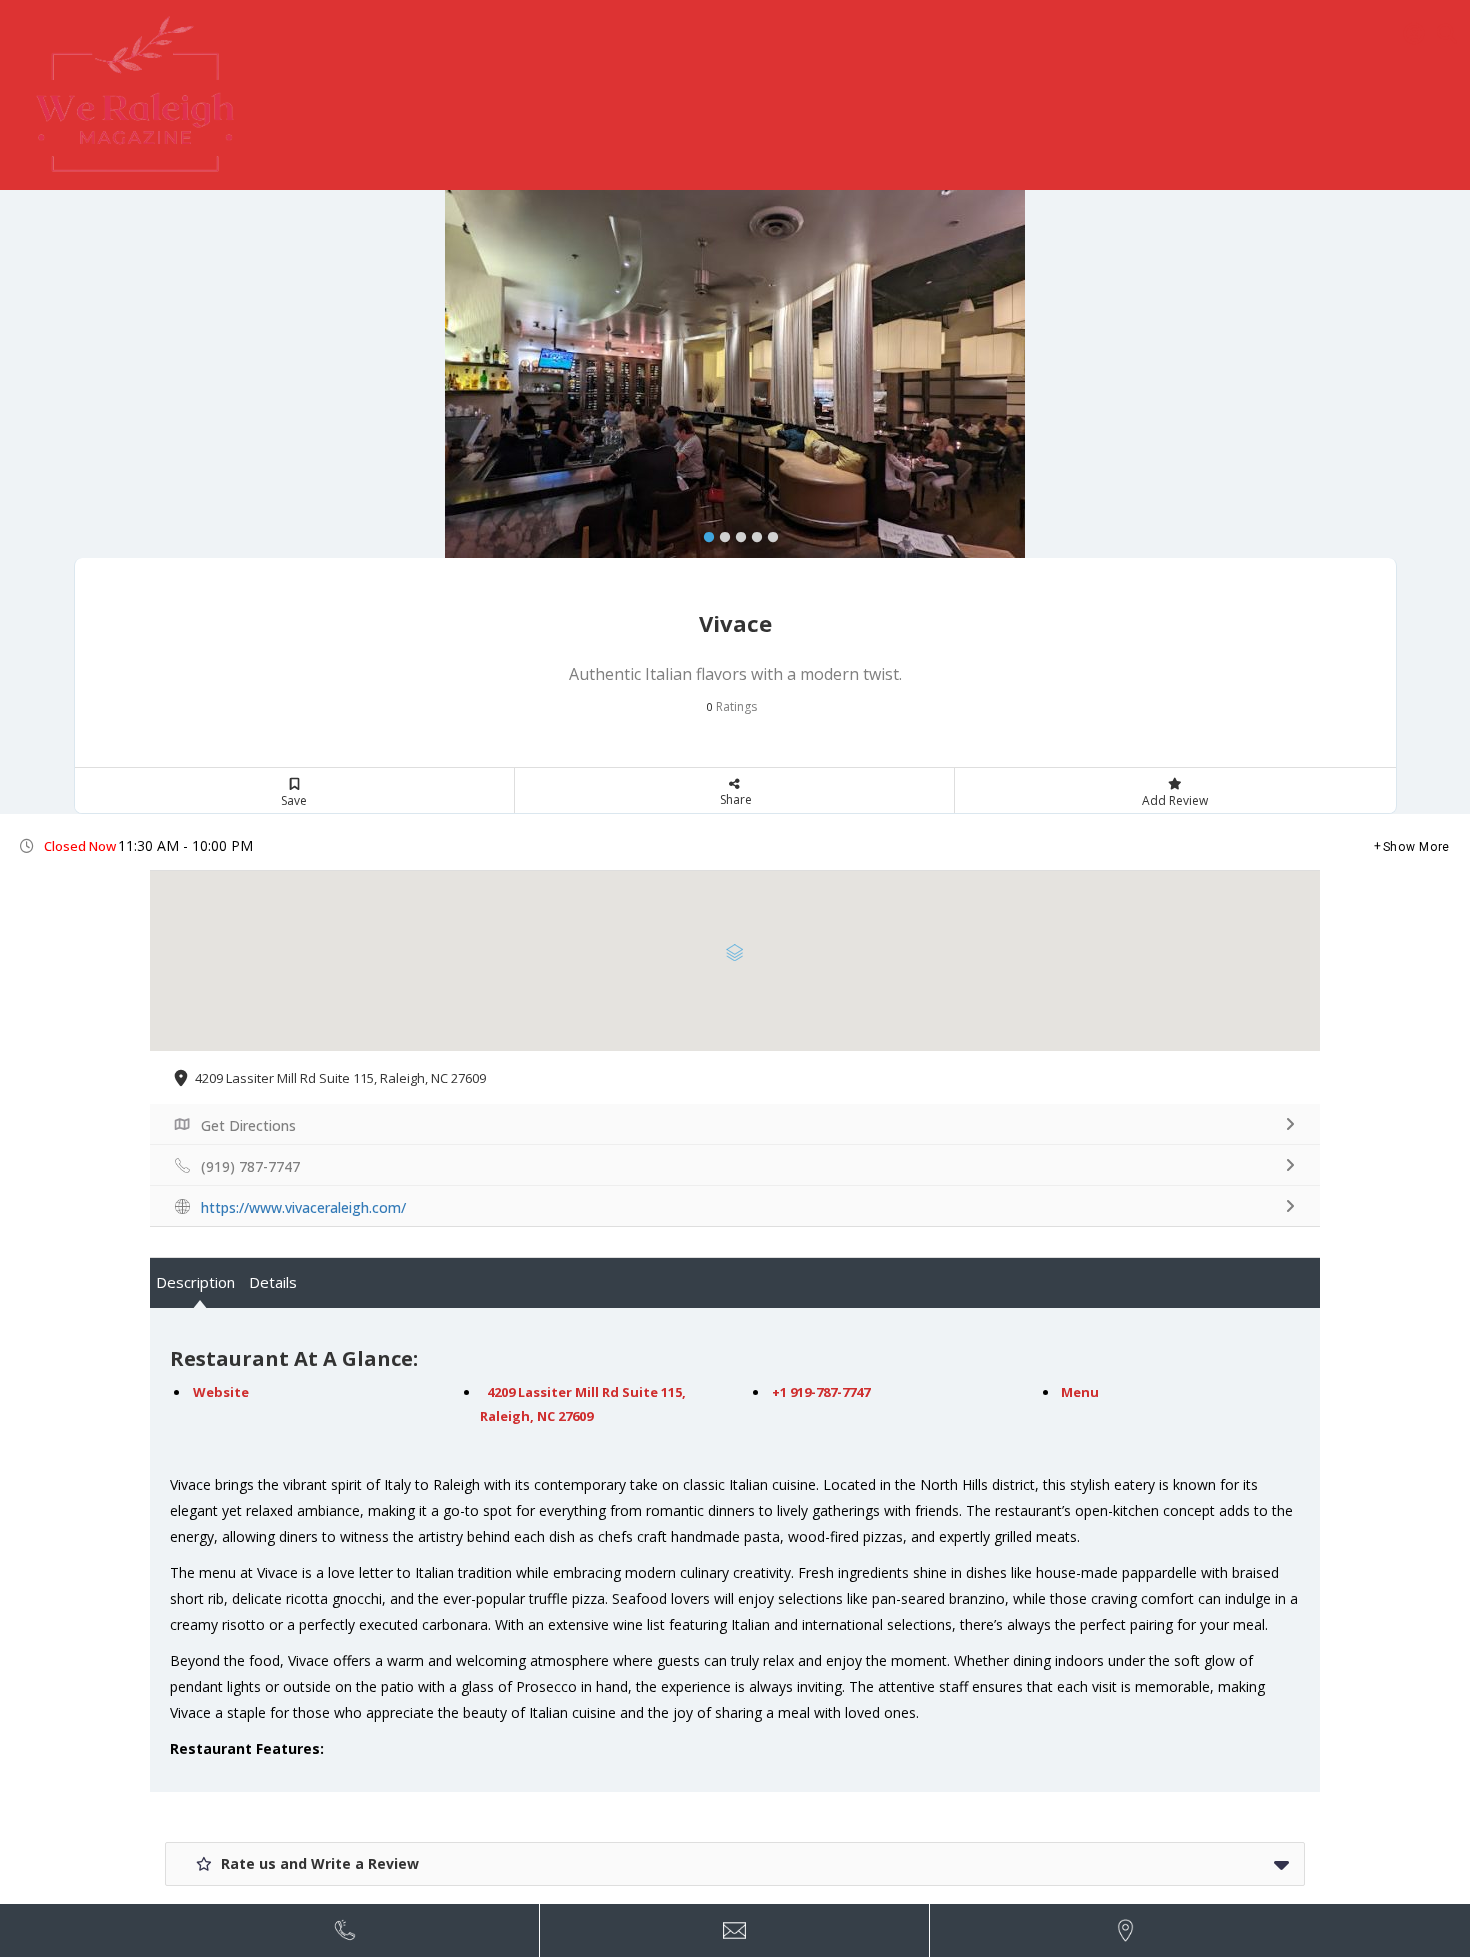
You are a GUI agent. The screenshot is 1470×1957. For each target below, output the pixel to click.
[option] (735, 394)
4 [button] (752, 533)
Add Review (1175, 800)
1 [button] (704, 533)
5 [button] (768, 533)
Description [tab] (195, 1282)
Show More (1416, 847)
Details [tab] (273, 1282)
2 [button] (720, 533)
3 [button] (736, 533)
